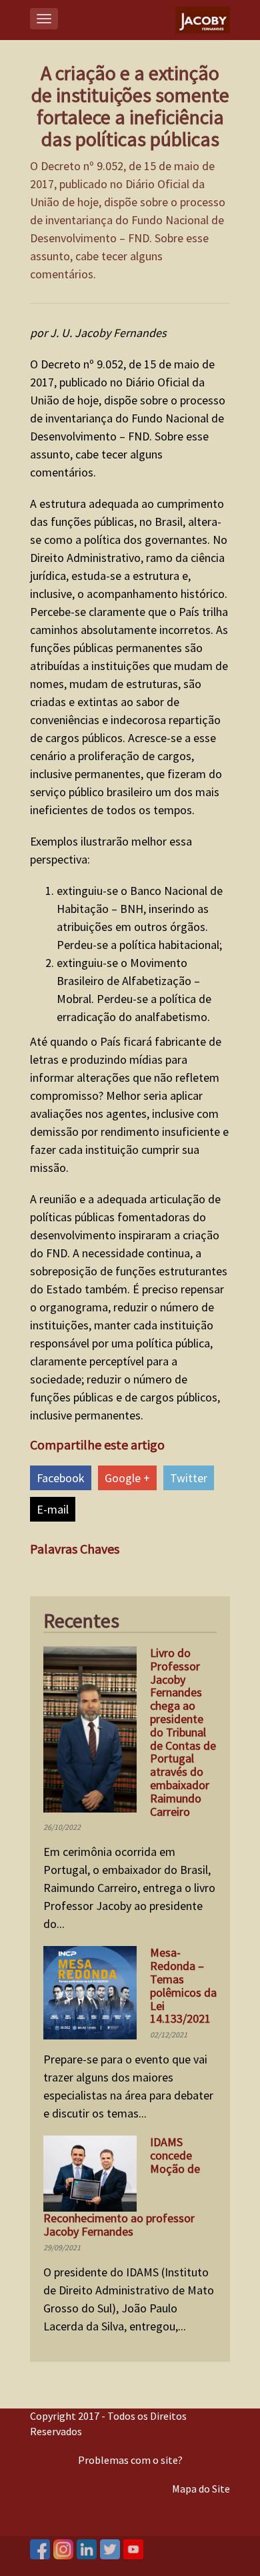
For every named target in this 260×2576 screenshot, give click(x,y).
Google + (127, 1478)
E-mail (53, 1509)
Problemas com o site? (130, 2460)
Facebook (61, 1478)
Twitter (189, 1478)
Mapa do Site (201, 2489)
